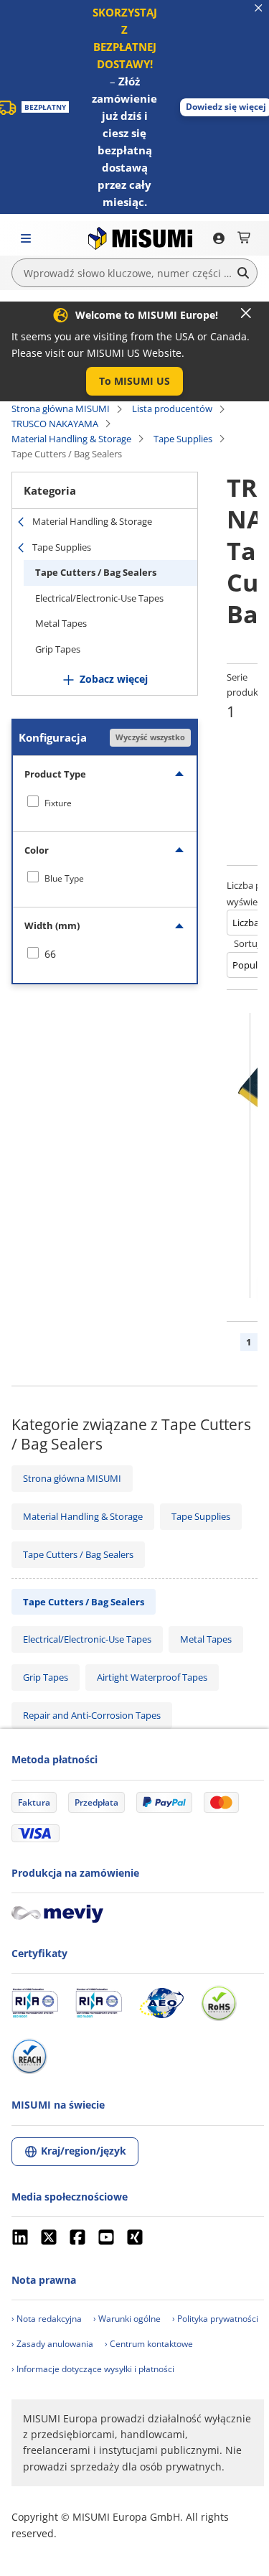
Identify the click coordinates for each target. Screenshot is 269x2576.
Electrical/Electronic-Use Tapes (99, 598)
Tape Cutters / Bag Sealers (96, 572)
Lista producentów (172, 409)
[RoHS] (219, 2003)
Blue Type (64, 878)
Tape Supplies (183, 439)
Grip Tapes (58, 649)
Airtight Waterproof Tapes (152, 1677)
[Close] (246, 313)
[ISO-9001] (35, 2003)
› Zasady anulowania (52, 2344)
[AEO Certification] (161, 2003)
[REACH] (29, 2056)
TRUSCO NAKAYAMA (55, 424)
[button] (134, 381)
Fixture (58, 803)
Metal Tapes (61, 623)
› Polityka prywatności (215, 2319)
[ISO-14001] (99, 2003)
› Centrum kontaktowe (149, 2344)
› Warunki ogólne (127, 2319)
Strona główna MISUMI (61, 409)
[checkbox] (105, 803)
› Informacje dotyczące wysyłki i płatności (93, 2369)
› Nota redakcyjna (47, 2319)
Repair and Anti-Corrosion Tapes (92, 1715)
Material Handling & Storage (71, 439)
